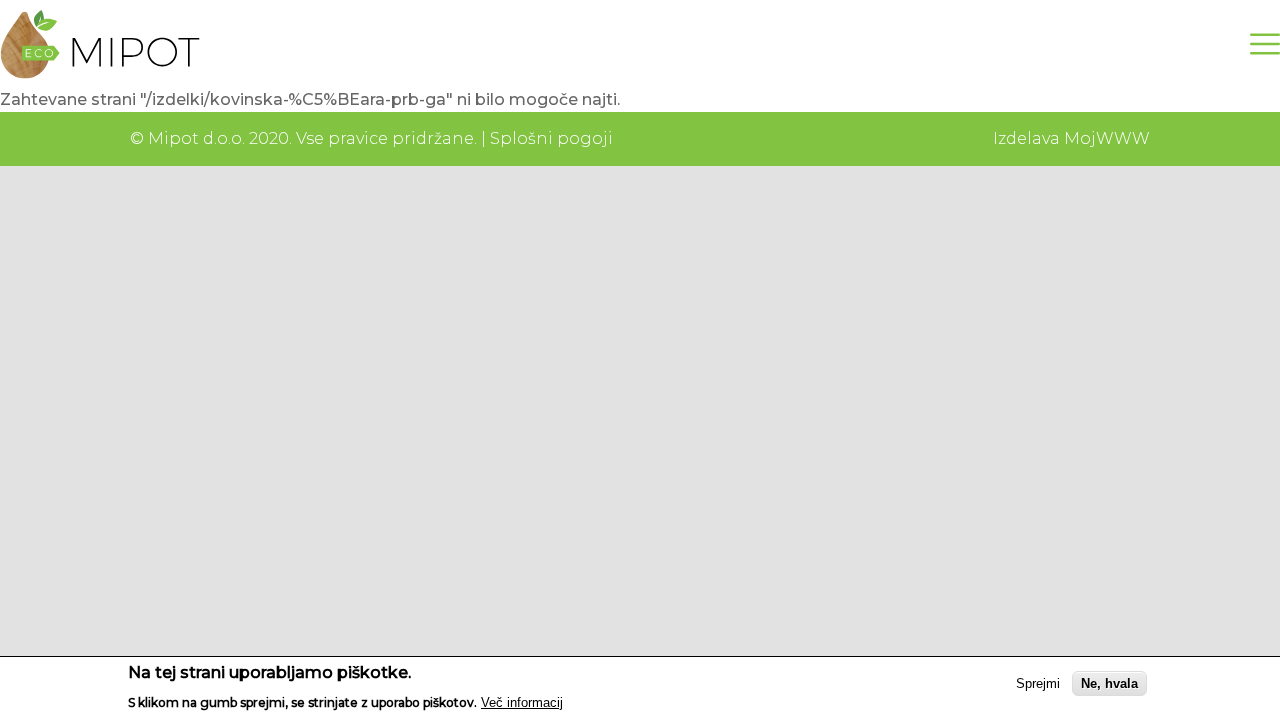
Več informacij (522, 701)
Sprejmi (1038, 682)
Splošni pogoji (551, 138)
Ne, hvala (1109, 682)
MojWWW (1107, 138)
